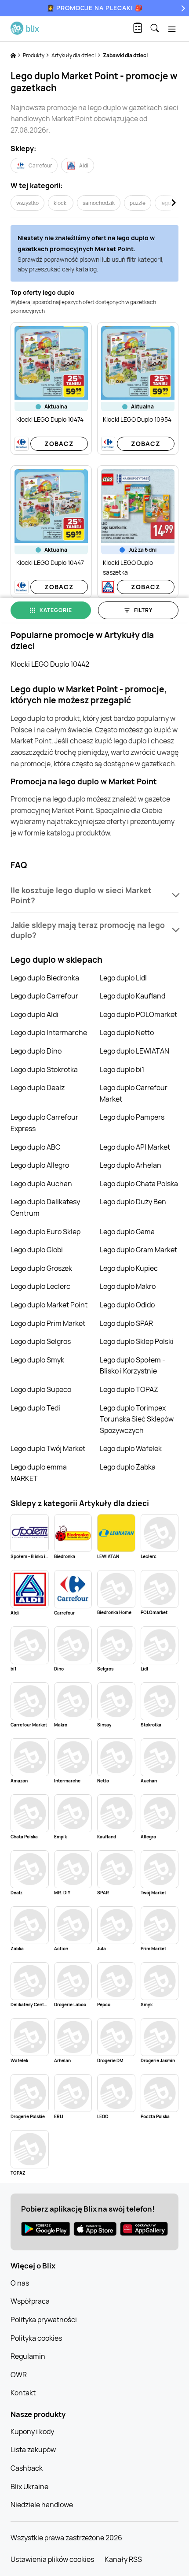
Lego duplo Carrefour (44, 996)
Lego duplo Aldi (35, 1014)
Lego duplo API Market (135, 1147)
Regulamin (28, 2356)
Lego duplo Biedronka (45, 978)
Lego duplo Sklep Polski (137, 1341)
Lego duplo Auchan (41, 1184)
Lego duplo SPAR (126, 1323)
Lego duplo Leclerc (40, 1286)
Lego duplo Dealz (38, 1088)
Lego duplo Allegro (40, 1165)
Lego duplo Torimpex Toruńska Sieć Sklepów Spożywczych (137, 1419)
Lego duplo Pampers (132, 1117)
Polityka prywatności (44, 2320)
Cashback (27, 2468)
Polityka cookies (36, 2338)
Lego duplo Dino (36, 1051)
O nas (20, 2283)
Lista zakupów (33, 2450)
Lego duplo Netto (127, 1032)
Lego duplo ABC (35, 1147)
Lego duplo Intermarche (49, 1032)
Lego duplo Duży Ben (133, 1202)
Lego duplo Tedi (35, 1408)
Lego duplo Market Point (49, 1305)
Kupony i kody (32, 2431)
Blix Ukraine (29, 2487)
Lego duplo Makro (128, 1286)
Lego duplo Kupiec (129, 1268)
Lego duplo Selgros (41, 1341)
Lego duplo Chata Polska (139, 1184)
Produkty (34, 55)
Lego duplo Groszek (41, 1268)
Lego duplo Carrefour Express (44, 1123)
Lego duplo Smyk (37, 1360)
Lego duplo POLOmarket (138, 1014)
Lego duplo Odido (127, 1305)
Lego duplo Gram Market (138, 1250)
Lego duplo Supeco (41, 1389)
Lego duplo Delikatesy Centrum (45, 1207)
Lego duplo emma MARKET (39, 1473)
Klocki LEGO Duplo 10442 (50, 664)
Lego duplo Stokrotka (44, 1069)
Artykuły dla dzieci (74, 55)
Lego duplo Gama (127, 1232)
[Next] (182, 8)
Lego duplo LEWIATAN (134, 1051)
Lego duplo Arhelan (131, 1165)
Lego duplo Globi (37, 1250)
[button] (94, 895)
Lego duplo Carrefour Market (134, 1093)
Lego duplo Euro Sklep (45, 1232)
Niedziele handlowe (42, 2505)
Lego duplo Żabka (128, 1467)
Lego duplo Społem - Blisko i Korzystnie (133, 1366)
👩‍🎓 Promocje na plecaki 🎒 (95, 8)
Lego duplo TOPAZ (129, 1389)
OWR (19, 2375)
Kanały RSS (123, 2559)
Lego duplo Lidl (123, 978)
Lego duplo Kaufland (133, 996)
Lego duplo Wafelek (131, 1448)
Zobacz (59, 444)
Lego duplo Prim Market (48, 1323)
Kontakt (23, 2393)
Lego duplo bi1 (122, 1069)
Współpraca (30, 2301)
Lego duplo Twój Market (48, 1448)
